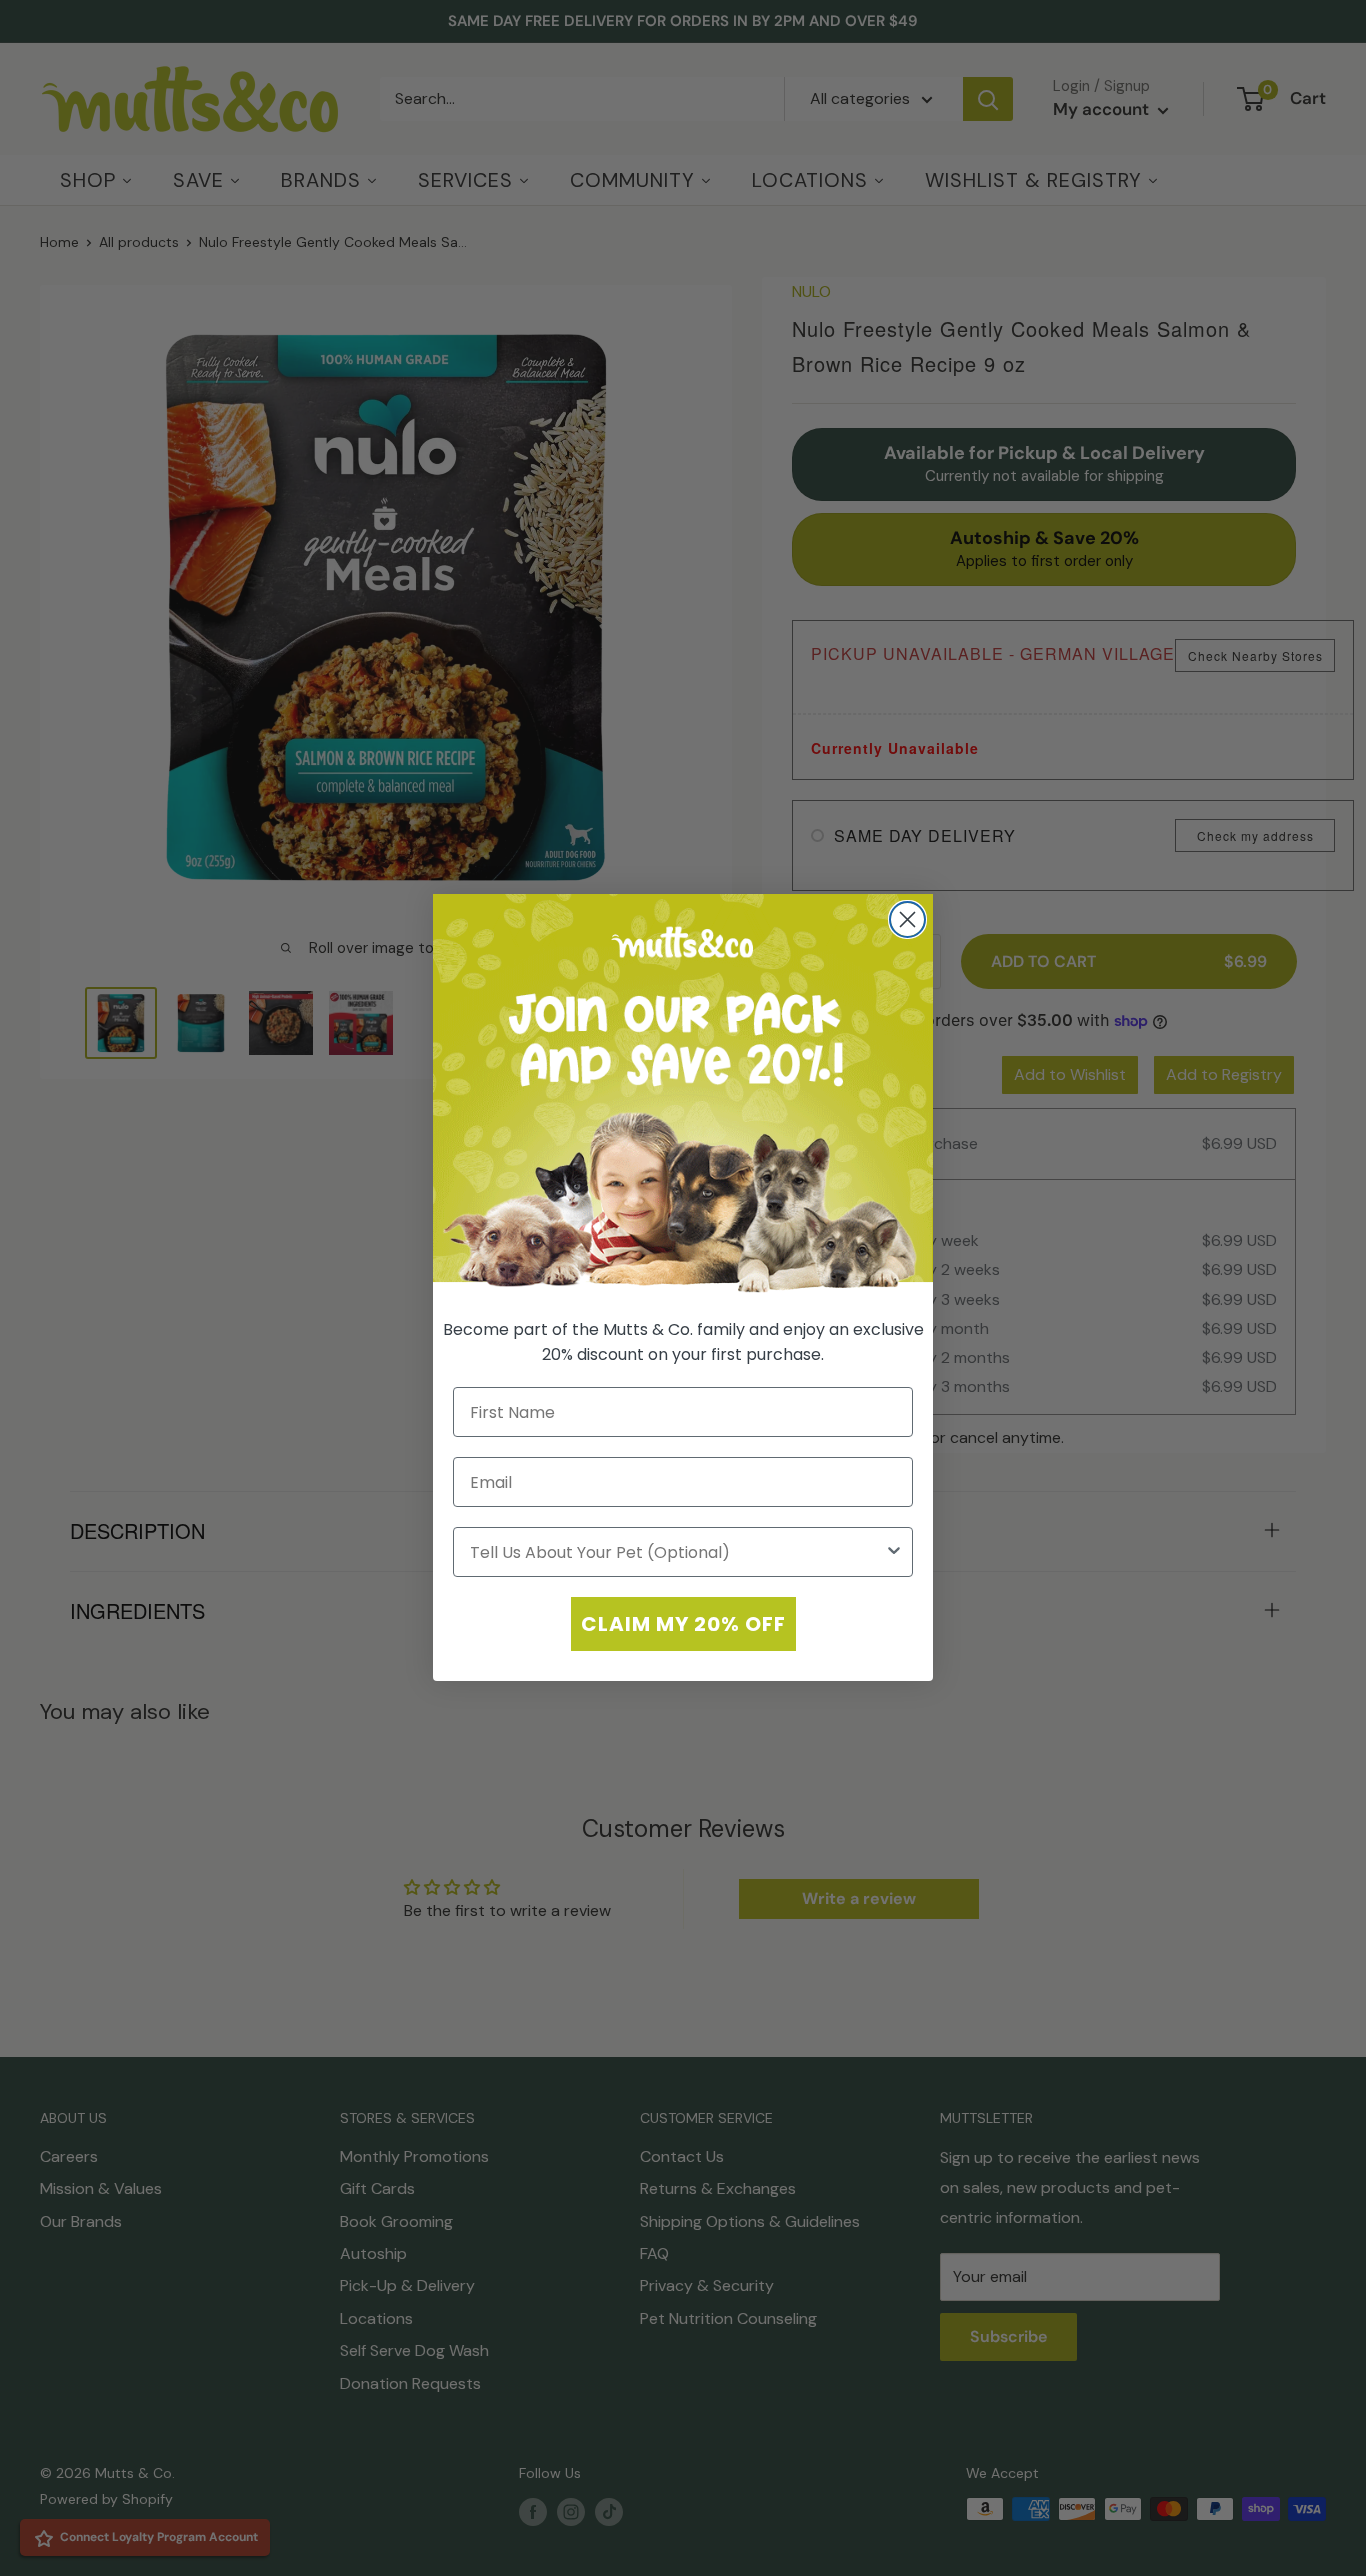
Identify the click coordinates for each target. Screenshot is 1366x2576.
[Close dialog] (907, 919)
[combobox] (677, 1553)
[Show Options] (894, 1553)
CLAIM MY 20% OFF (683, 1625)
